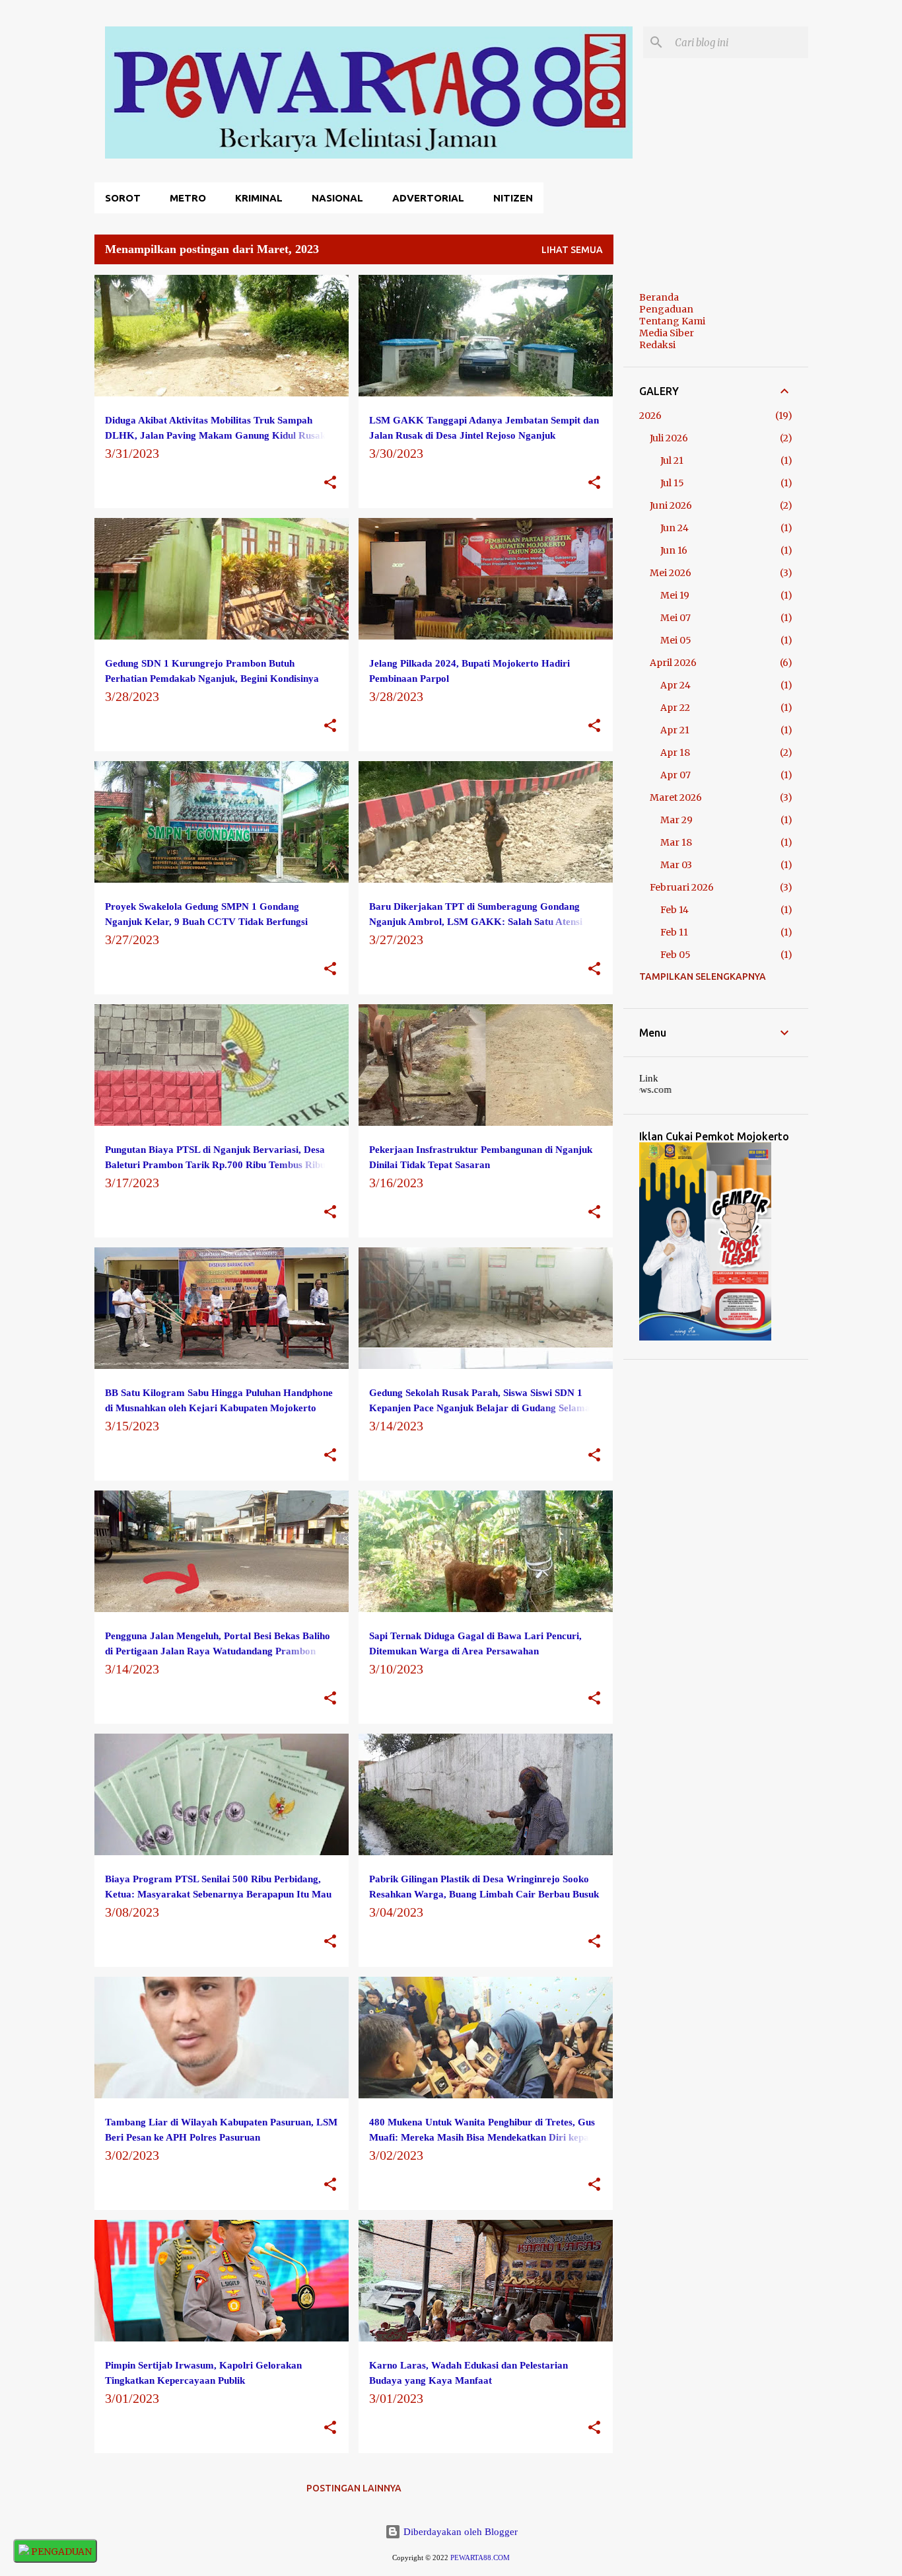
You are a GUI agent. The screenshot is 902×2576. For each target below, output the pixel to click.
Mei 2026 (671, 573)
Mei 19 (675, 595)
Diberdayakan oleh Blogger (459, 2532)
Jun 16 (674, 550)
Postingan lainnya (354, 2488)
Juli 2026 (669, 438)
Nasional (337, 198)
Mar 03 (676, 865)
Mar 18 (676, 842)
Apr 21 (675, 730)
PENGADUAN (60, 2552)
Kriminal (259, 198)
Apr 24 (676, 685)
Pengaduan (666, 309)
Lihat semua (572, 250)
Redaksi (657, 345)
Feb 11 (674, 932)
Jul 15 (672, 483)
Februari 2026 (682, 887)
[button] (330, 483)
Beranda (659, 297)
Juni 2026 (671, 505)
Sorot (123, 198)
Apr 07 (676, 775)
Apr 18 (675, 753)
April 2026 (673, 663)
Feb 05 (676, 955)
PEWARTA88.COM (480, 2558)
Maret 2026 (676, 797)
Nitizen (513, 198)
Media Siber (667, 333)
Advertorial (428, 198)
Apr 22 (675, 708)
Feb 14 (675, 910)
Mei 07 (676, 618)
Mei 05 (676, 640)
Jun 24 (675, 528)
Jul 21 (672, 460)
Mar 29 (676, 820)
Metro (188, 198)
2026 (650, 416)
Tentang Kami (672, 321)
